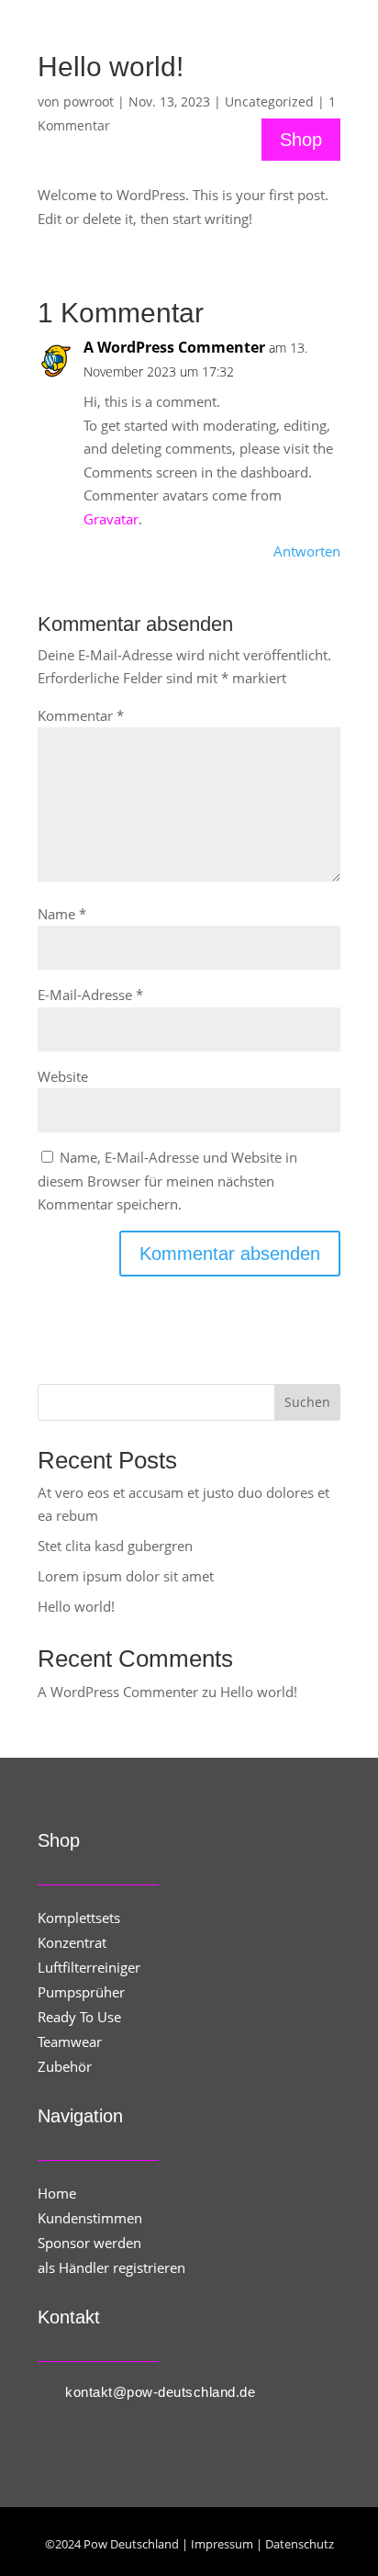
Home (57, 2193)
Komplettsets (79, 1918)
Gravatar (111, 519)
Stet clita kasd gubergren (115, 1546)
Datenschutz (300, 2544)
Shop (301, 140)
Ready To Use (79, 2017)
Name (62, 914)
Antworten (307, 551)
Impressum (222, 2544)
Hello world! (76, 1606)
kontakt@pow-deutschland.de (160, 2392)
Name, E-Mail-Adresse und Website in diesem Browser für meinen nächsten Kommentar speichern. (167, 1181)
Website (63, 1076)
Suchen (307, 1402)
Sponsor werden (89, 2243)
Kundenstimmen (90, 2218)
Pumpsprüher (81, 1992)
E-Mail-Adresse (90, 995)
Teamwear (70, 2042)
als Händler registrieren (111, 2267)
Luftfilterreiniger (89, 1967)
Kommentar (81, 715)
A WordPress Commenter (174, 347)
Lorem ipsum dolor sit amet (126, 1576)
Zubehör (65, 2066)
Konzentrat (72, 1942)
